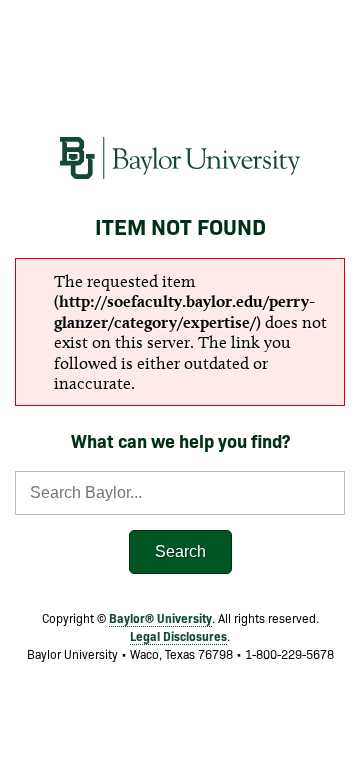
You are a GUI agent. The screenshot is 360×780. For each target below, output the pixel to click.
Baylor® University (160, 617)
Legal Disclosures (178, 635)
